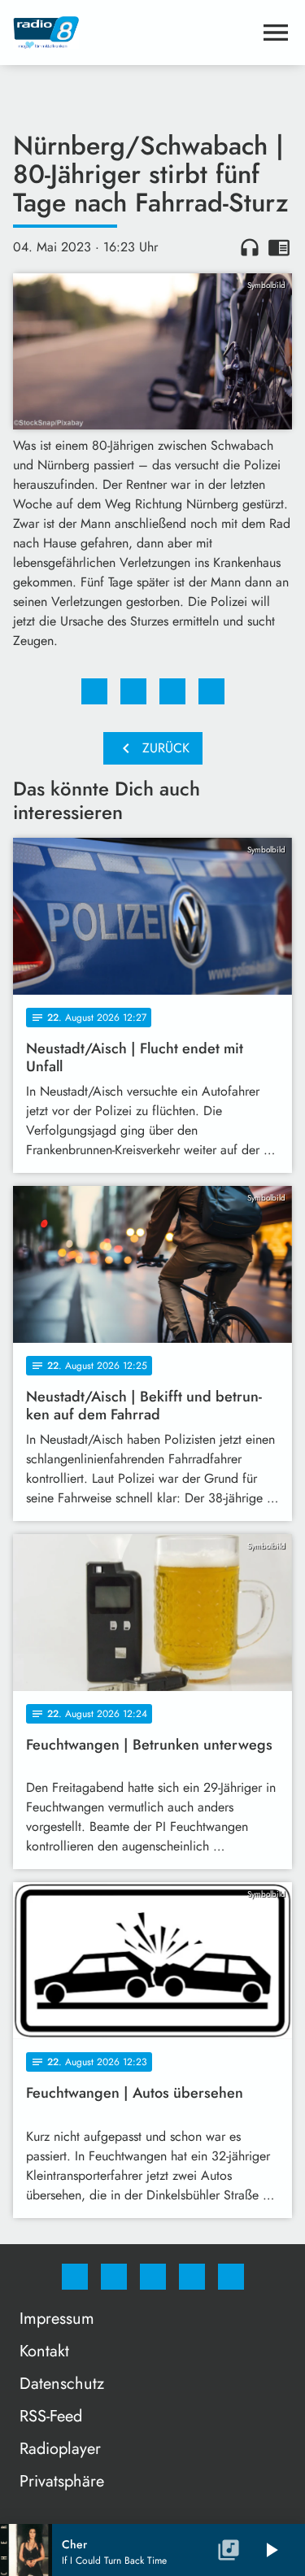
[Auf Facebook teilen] (94, 691)
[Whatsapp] (153, 2277)
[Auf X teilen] (133, 691)
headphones (250, 247)
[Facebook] (75, 2277)
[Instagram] (114, 2277)
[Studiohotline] (192, 2277)
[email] (231, 2277)
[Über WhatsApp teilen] (172, 691)
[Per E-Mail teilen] (211, 691)
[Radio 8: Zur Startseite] (133, 33)
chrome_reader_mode (279, 247)
